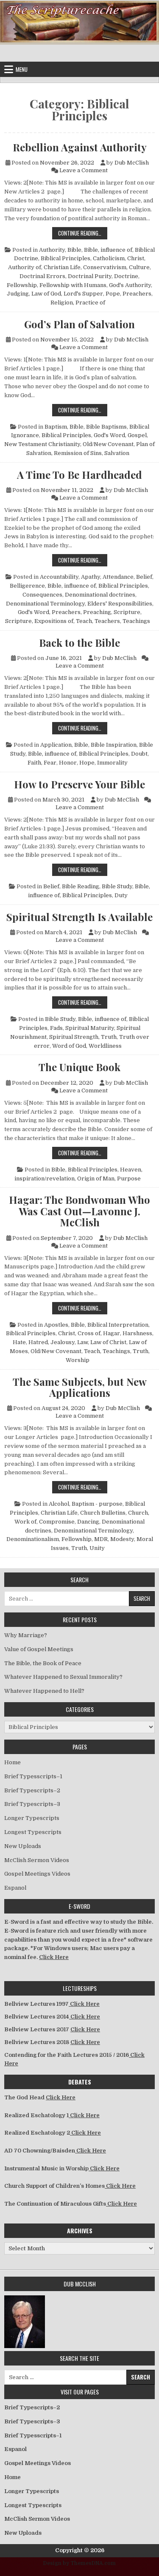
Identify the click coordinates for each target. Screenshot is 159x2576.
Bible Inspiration (114, 745)
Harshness (137, 1333)
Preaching (97, 612)
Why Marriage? (26, 1635)
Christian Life (62, 267)
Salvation (117, 453)
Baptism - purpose (97, 1504)
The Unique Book (79, 1067)
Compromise (57, 1522)
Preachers (137, 294)
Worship (78, 1360)
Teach (84, 621)
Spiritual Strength (74, 1037)
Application (56, 745)
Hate (19, 1342)
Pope (113, 294)
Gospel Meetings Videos (37, 1874)
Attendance (118, 577)
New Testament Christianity (42, 444)
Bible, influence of (108, 250)
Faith (34, 763)
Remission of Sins (78, 453)
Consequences (42, 595)
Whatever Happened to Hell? (44, 1691)
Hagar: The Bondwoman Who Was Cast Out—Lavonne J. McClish (79, 1211)
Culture (139, 267)
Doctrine (126, 276)
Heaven (131, 1170)
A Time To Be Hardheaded (79, 475)
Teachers (107, 621)
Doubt (139, 754)
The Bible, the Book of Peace (43, 1663)
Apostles (56, 1325)
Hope (87, 763)
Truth (109, 1037)
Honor (68, 763)
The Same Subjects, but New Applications (80, 1387)
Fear (50, 763)
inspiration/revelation (45, 1179)
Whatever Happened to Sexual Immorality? (63, 1677)
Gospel (137, 435)
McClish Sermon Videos (37, 1860)
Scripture (127, 612)
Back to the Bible (79, 643)
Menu (22, 69)
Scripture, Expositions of (39, 621)
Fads (56, 1028)
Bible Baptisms (106, 427)
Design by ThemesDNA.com (79, 2563)
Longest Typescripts (33, 1832)
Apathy (91, 577)
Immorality (112, 763)
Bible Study (117, 886)
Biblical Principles (66, 258)
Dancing (88, 1522)
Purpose (129, 1179)
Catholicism (109, 258)
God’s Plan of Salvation (79, 324)
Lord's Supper (83, 294)
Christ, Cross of (79, 1333)
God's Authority (130, 285)
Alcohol (59, 1504)
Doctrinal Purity (90, 276)
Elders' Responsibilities (120, 604)
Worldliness (105, 1046)
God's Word (109, 435)
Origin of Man (96, 1179)
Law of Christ (108, 1342)
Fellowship (22, 285)
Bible (74, 250)
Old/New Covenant (108, 444)
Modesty (122, 1539)
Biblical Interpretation (118, 1325)
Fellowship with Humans (73, 285)
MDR (101, 1539)
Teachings (136, 621)
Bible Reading (81, 886)
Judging (18, 294)
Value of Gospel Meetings (39, 1649)
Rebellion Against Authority (80, 147)
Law (82, 1342)
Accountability (59, 577)
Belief (144, 577)
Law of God (46, 294)
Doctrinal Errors (42, 276)
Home (13, 1762)
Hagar (112, 1333)
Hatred (38, 1342)
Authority (52, 250)
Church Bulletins (103, 1513)
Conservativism (105, 267)
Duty (121, 895)
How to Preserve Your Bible (79, 784)
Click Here (54, 1957)
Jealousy (63, 1342)
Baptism (56, 427)
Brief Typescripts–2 (32, 1790)
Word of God (69, 1046)
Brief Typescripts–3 (32, 1804)
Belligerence (27, 586)
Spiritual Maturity (90, 1028)
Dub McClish (132, 163)
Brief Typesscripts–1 (33, 1776)
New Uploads (23, 1846)
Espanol (15, 1888)
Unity (97, 1548)
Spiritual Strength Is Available (79, 917)
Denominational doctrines (100, 595)
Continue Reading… (83, 233)
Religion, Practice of (78, 303)
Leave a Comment (84, 170)
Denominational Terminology (45, 604)
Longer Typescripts (32, 1818)
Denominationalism (33, 1539)
